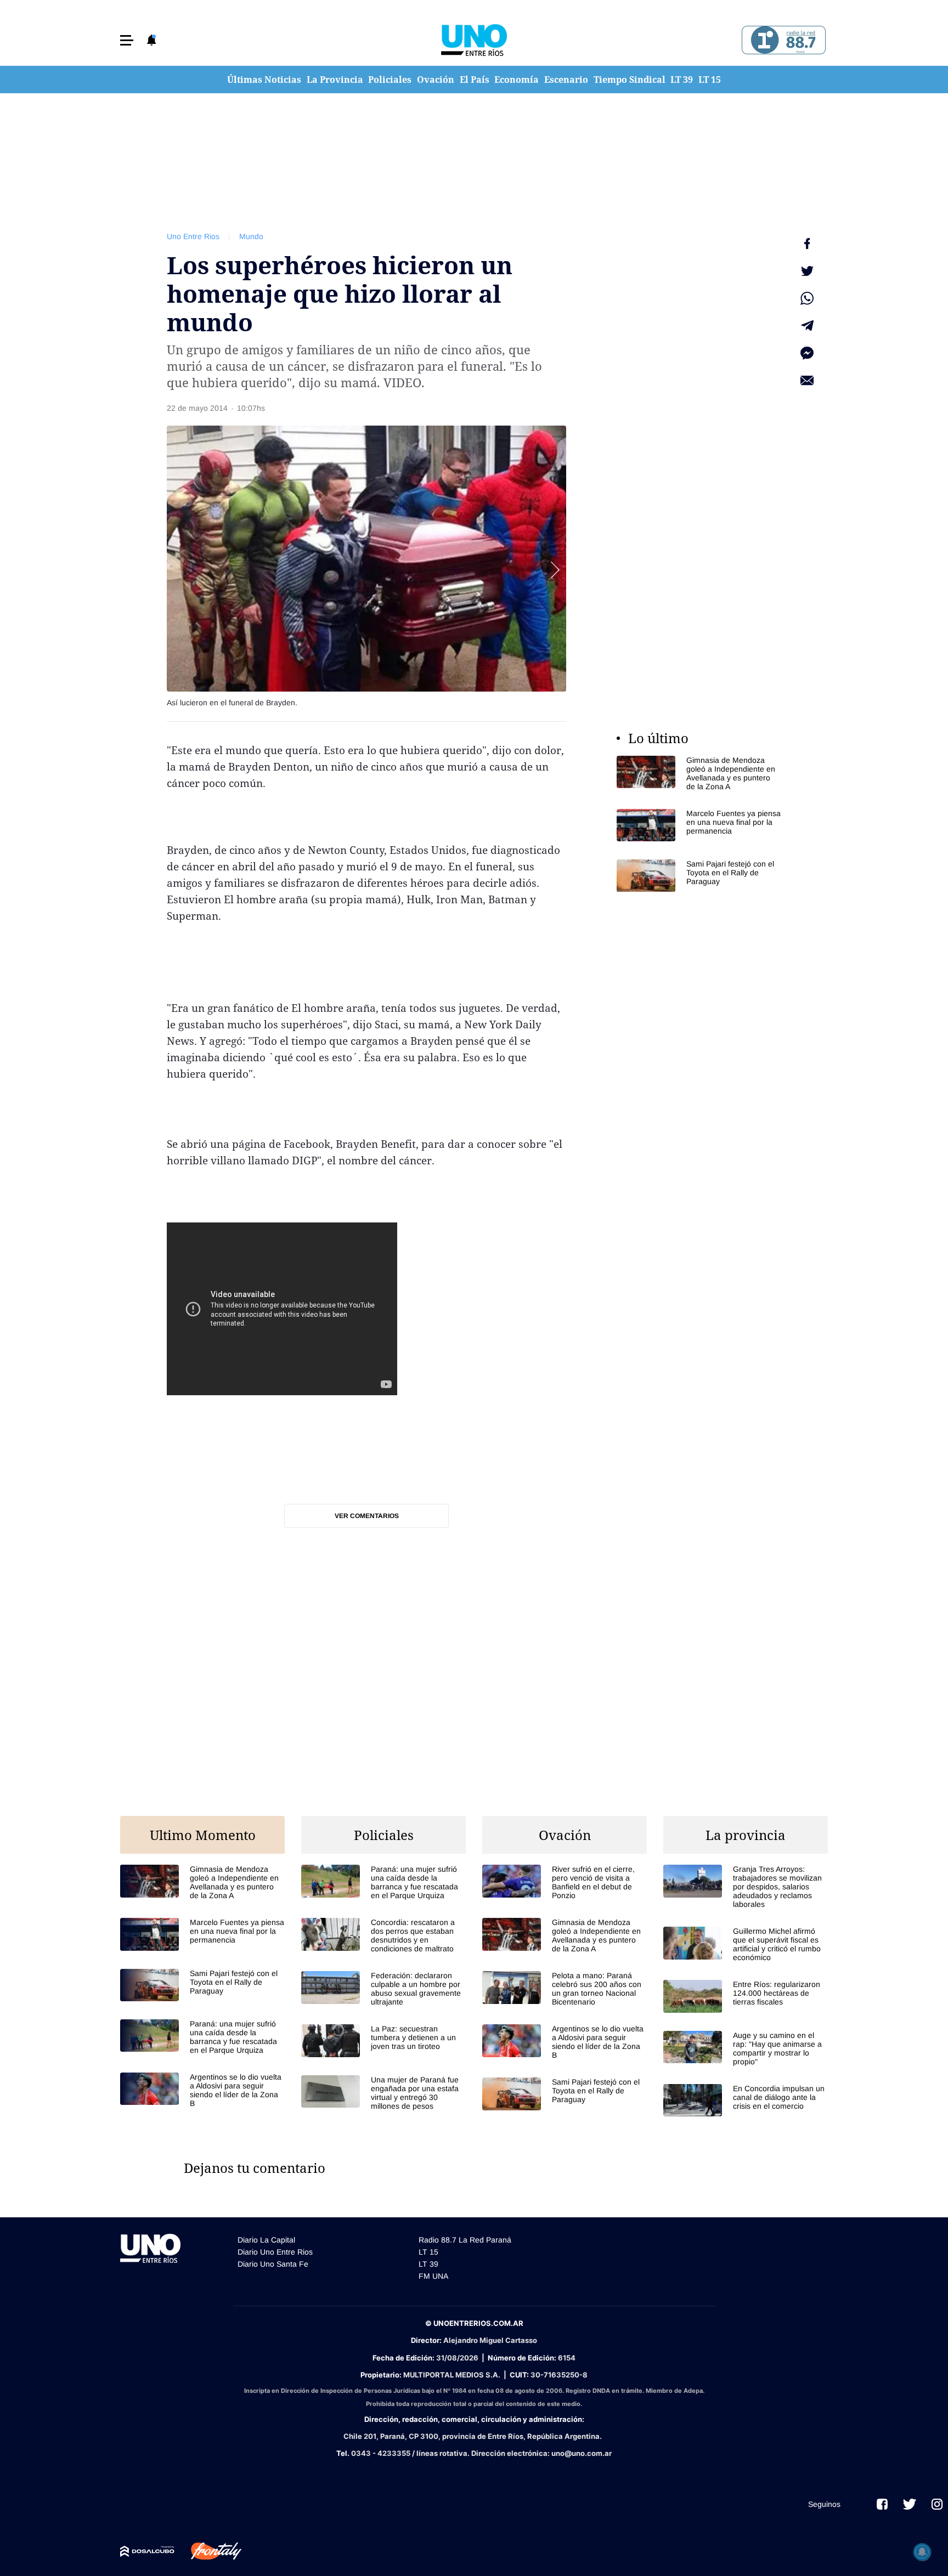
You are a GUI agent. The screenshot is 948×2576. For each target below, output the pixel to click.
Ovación (436, 80)
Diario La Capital (266, 2240)
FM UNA (433, 2276)
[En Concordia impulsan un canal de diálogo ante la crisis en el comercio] (746, 2100)
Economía (517, 80)
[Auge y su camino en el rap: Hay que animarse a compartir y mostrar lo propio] (746, 2048)
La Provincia (335, 80)
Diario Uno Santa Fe (273, 2264)
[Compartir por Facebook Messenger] (807, 353)
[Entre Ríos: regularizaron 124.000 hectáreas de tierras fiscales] (746, 1996)
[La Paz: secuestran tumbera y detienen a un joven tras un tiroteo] (383, 2040)
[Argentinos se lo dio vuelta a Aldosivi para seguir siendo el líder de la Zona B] (202, 2090)
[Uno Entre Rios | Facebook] (882, 2504)
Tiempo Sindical (630, 80)
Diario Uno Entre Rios (275, 2252)
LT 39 (682, 80)
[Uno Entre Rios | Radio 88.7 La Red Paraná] (782, 40)
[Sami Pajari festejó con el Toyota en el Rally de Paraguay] (699, 876)
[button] (127, 40)
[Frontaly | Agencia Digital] (208, 2551)
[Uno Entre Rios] (474, 40)
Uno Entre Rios (193, 236)
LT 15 (710, 80)
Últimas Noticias (264, 80)
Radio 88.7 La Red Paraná (465, 2240)
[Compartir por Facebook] (807, 244)
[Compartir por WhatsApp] (807, 298)
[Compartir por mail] (807, 381)
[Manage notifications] (922, 2552)
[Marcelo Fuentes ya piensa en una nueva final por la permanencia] (699, 825)
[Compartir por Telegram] (807, 326)
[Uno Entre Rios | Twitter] (910, 2504)
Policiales (390, 80)
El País (475, 80)
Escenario (566, 80)
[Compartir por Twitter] (807, 271)
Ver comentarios (367, 1516)
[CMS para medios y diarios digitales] (147, 2551)
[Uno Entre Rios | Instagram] (937, 2504)
